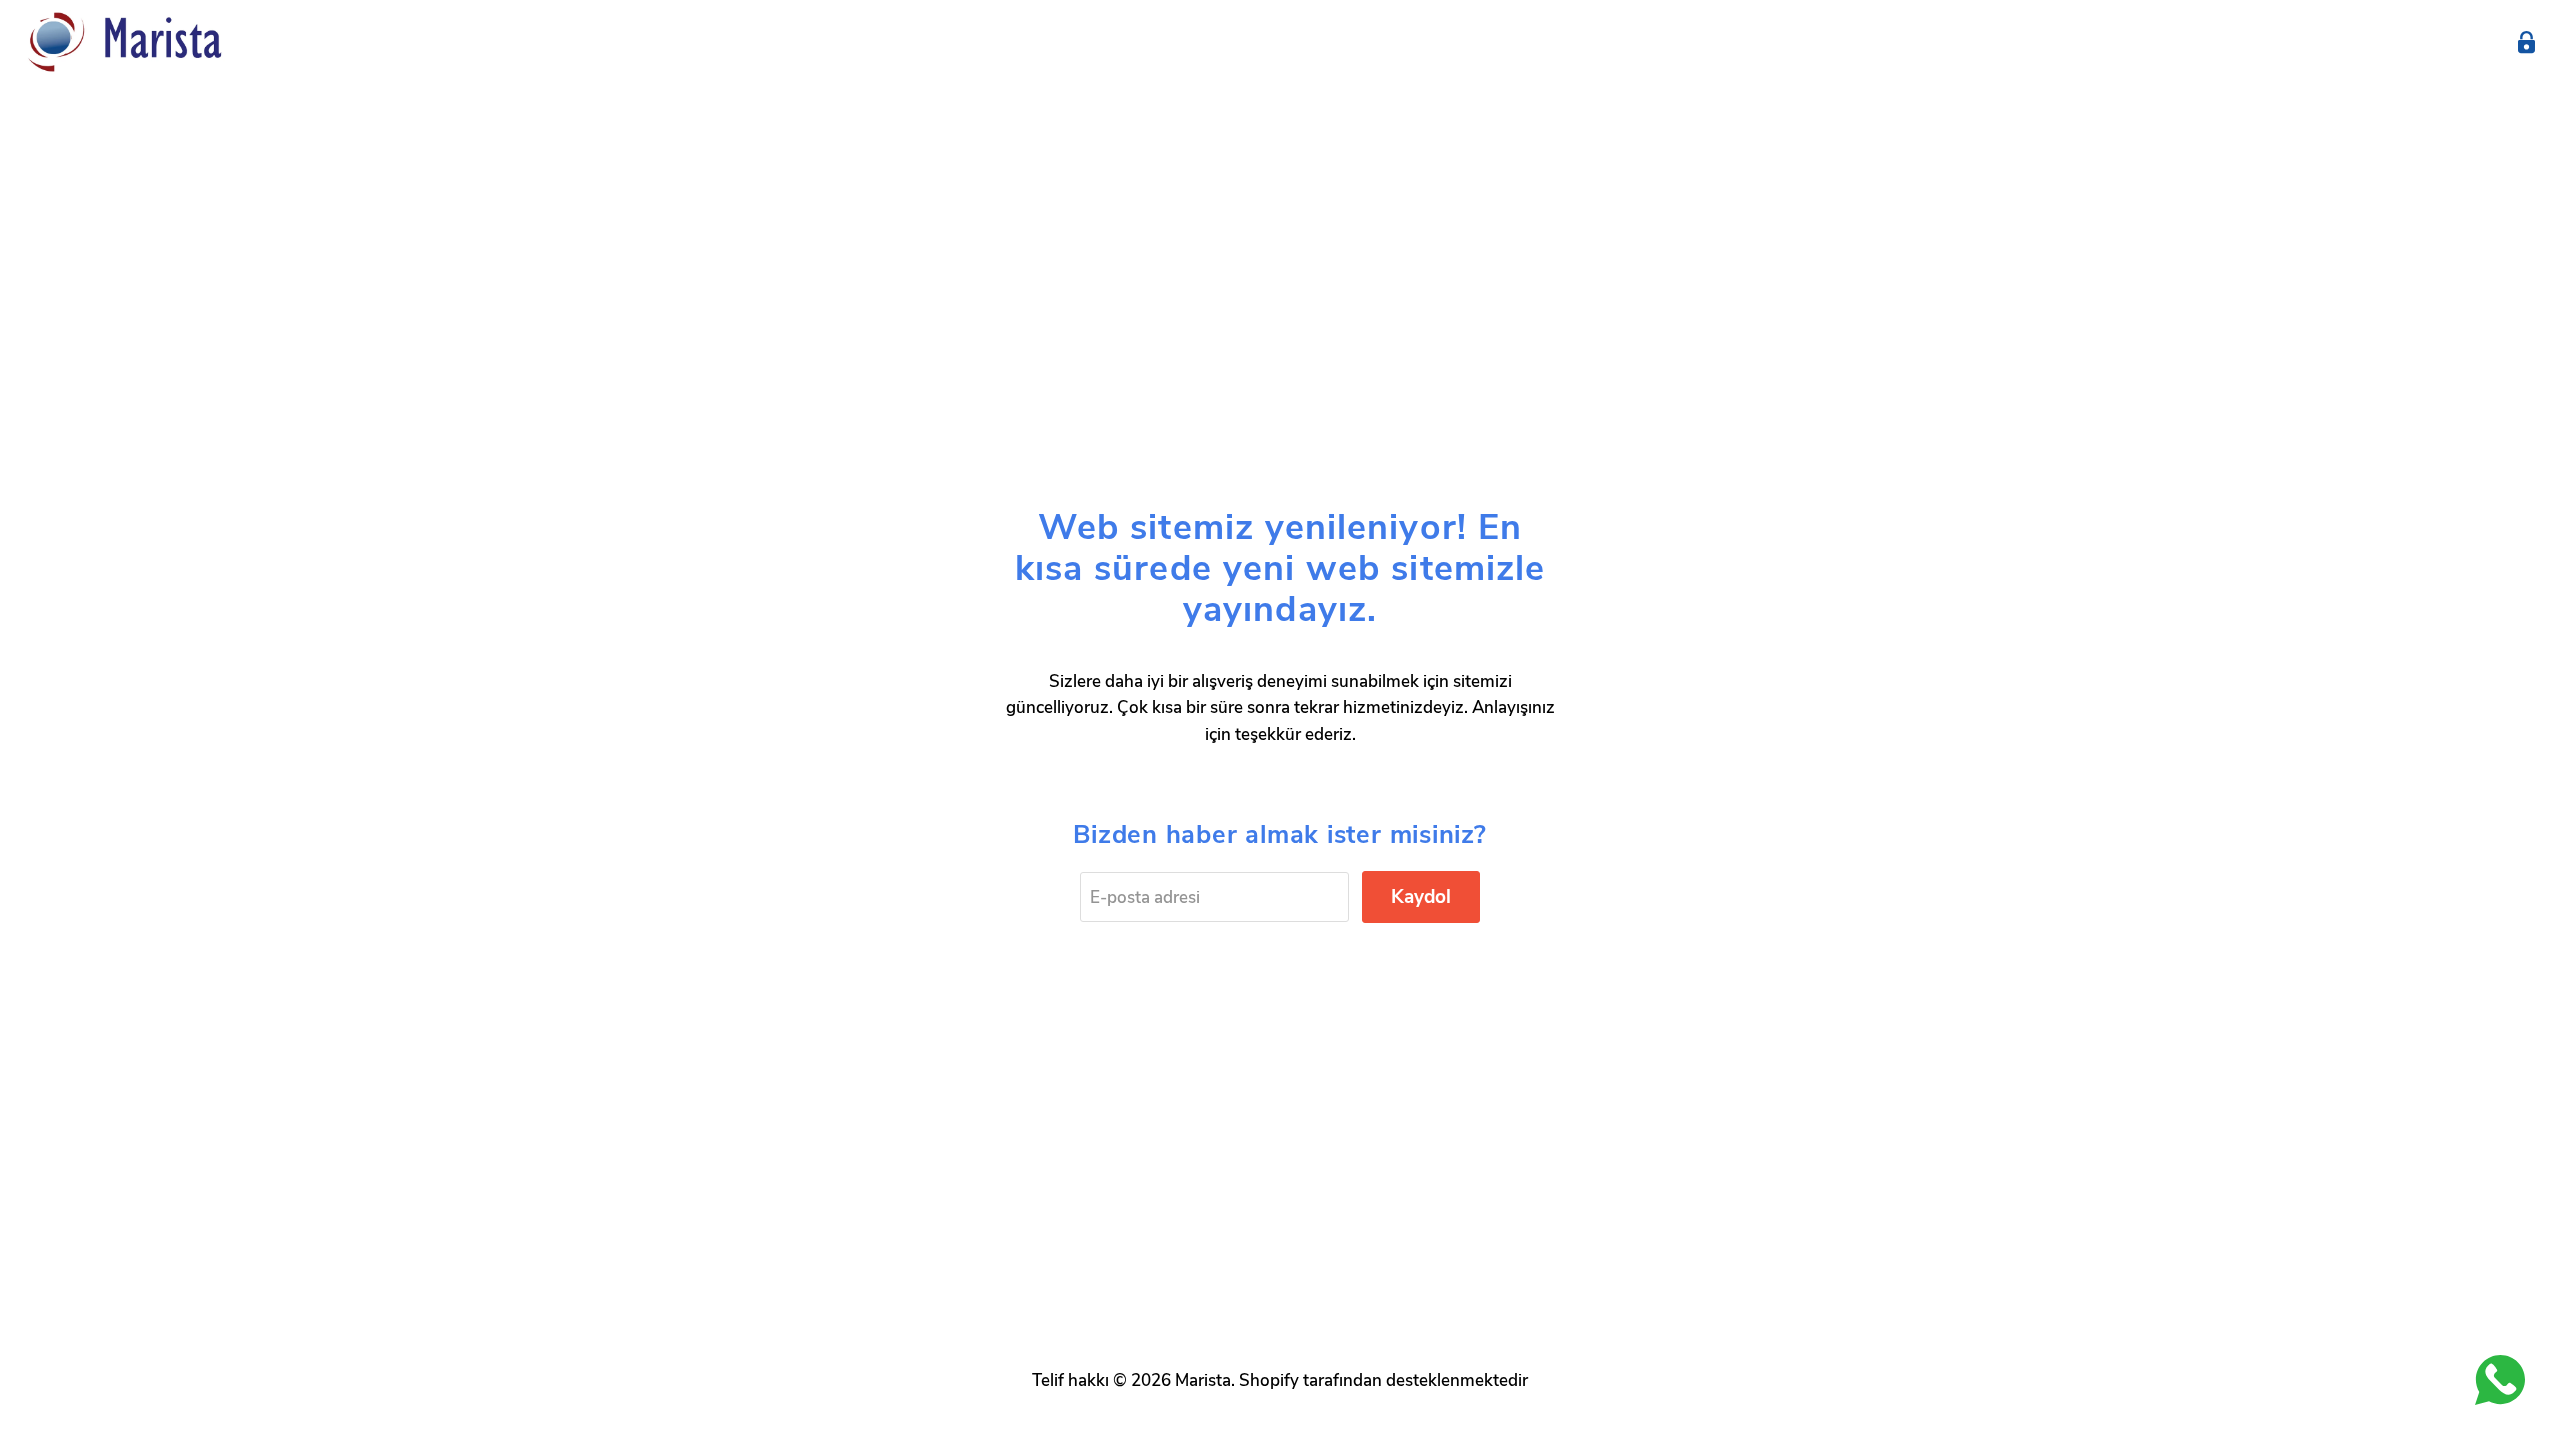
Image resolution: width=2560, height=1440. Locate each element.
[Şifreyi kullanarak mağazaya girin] (2526, 42)
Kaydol (1421, 897)
